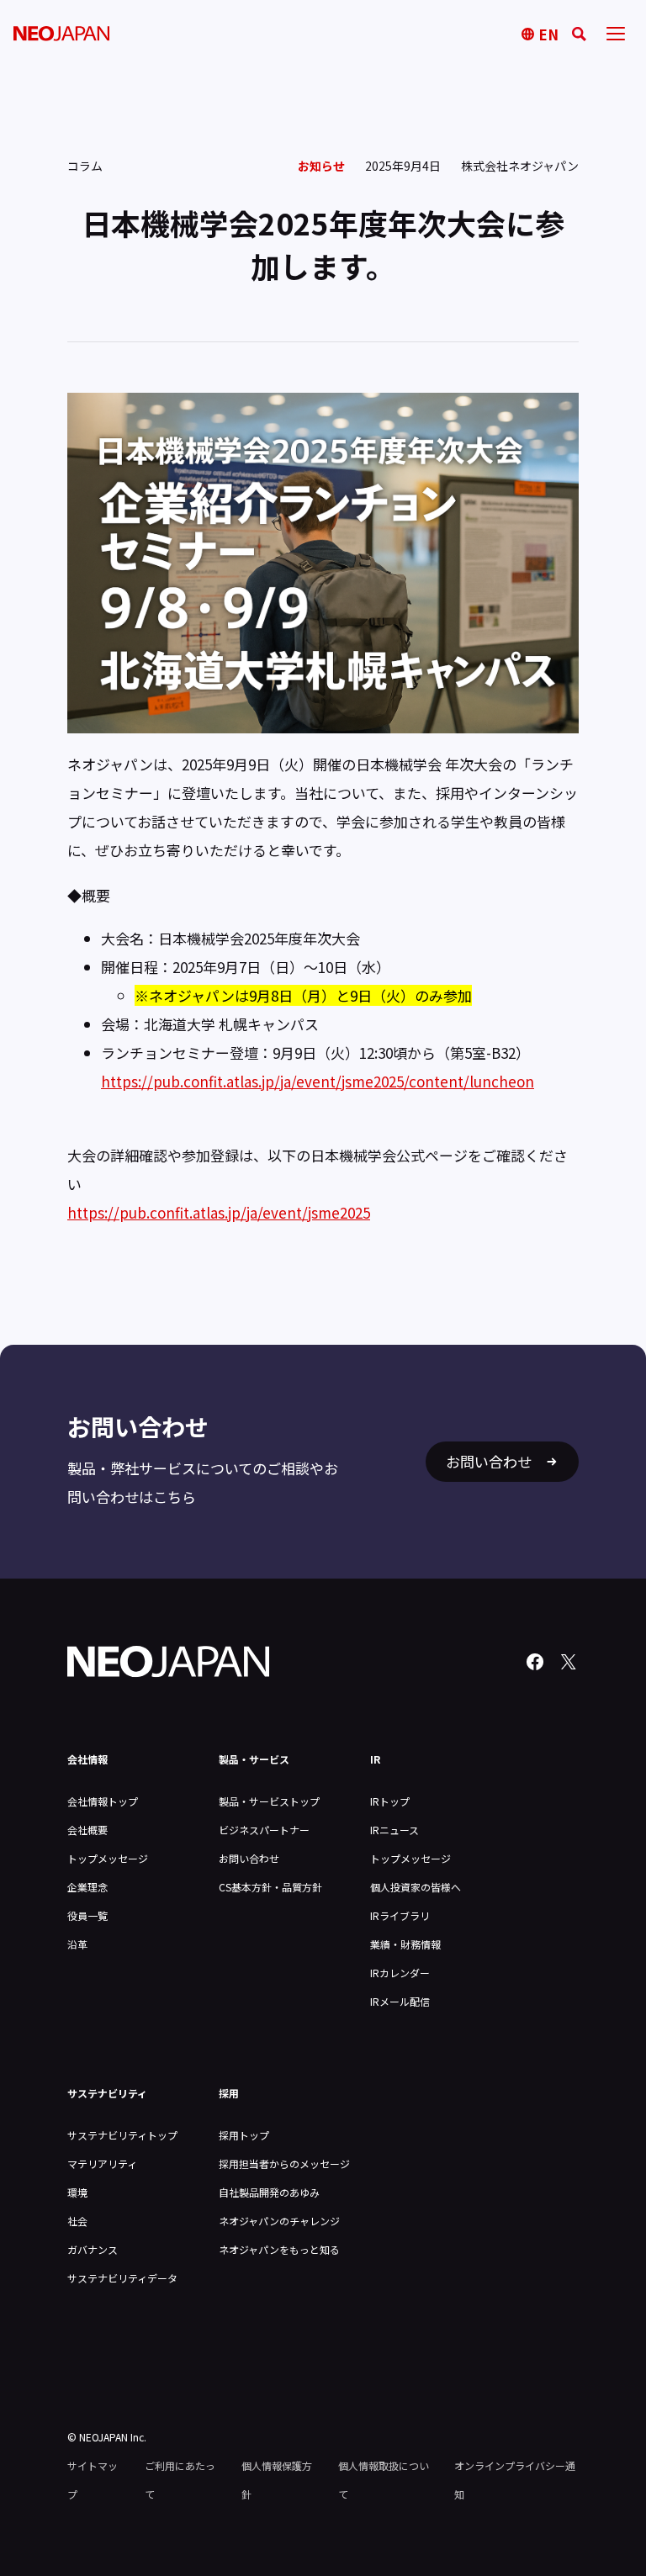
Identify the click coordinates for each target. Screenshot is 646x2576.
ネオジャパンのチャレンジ (279, 2221)
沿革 (77, 1944)
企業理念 (87, 1887)
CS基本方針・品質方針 (270, 1887)
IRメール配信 (400, 2001)
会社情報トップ (103, 1801)
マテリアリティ (102, 2163)
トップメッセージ (108, 1858)
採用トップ (244, 2135)
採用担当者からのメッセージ (284, 2163)
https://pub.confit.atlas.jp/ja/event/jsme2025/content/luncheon (318, 1081)
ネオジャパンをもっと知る (279, 2249)
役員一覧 (87, 1915)
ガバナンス (93, 2249)
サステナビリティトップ (122, 2135)
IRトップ (390, 1801)
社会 (77, 2221)
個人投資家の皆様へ (416, 1887)
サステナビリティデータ (122, 2278)
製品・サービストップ (269, 1801)
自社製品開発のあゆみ (269, 2192)
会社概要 (87, 1830)
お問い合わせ (249, 1858)
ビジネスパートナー (264, 1830)
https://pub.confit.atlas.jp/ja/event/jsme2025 (219, 1212)
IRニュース (394, 1830)
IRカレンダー (400, 1973)
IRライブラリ (400, 1915)
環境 (77, 2192)
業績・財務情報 (405, 1944)
